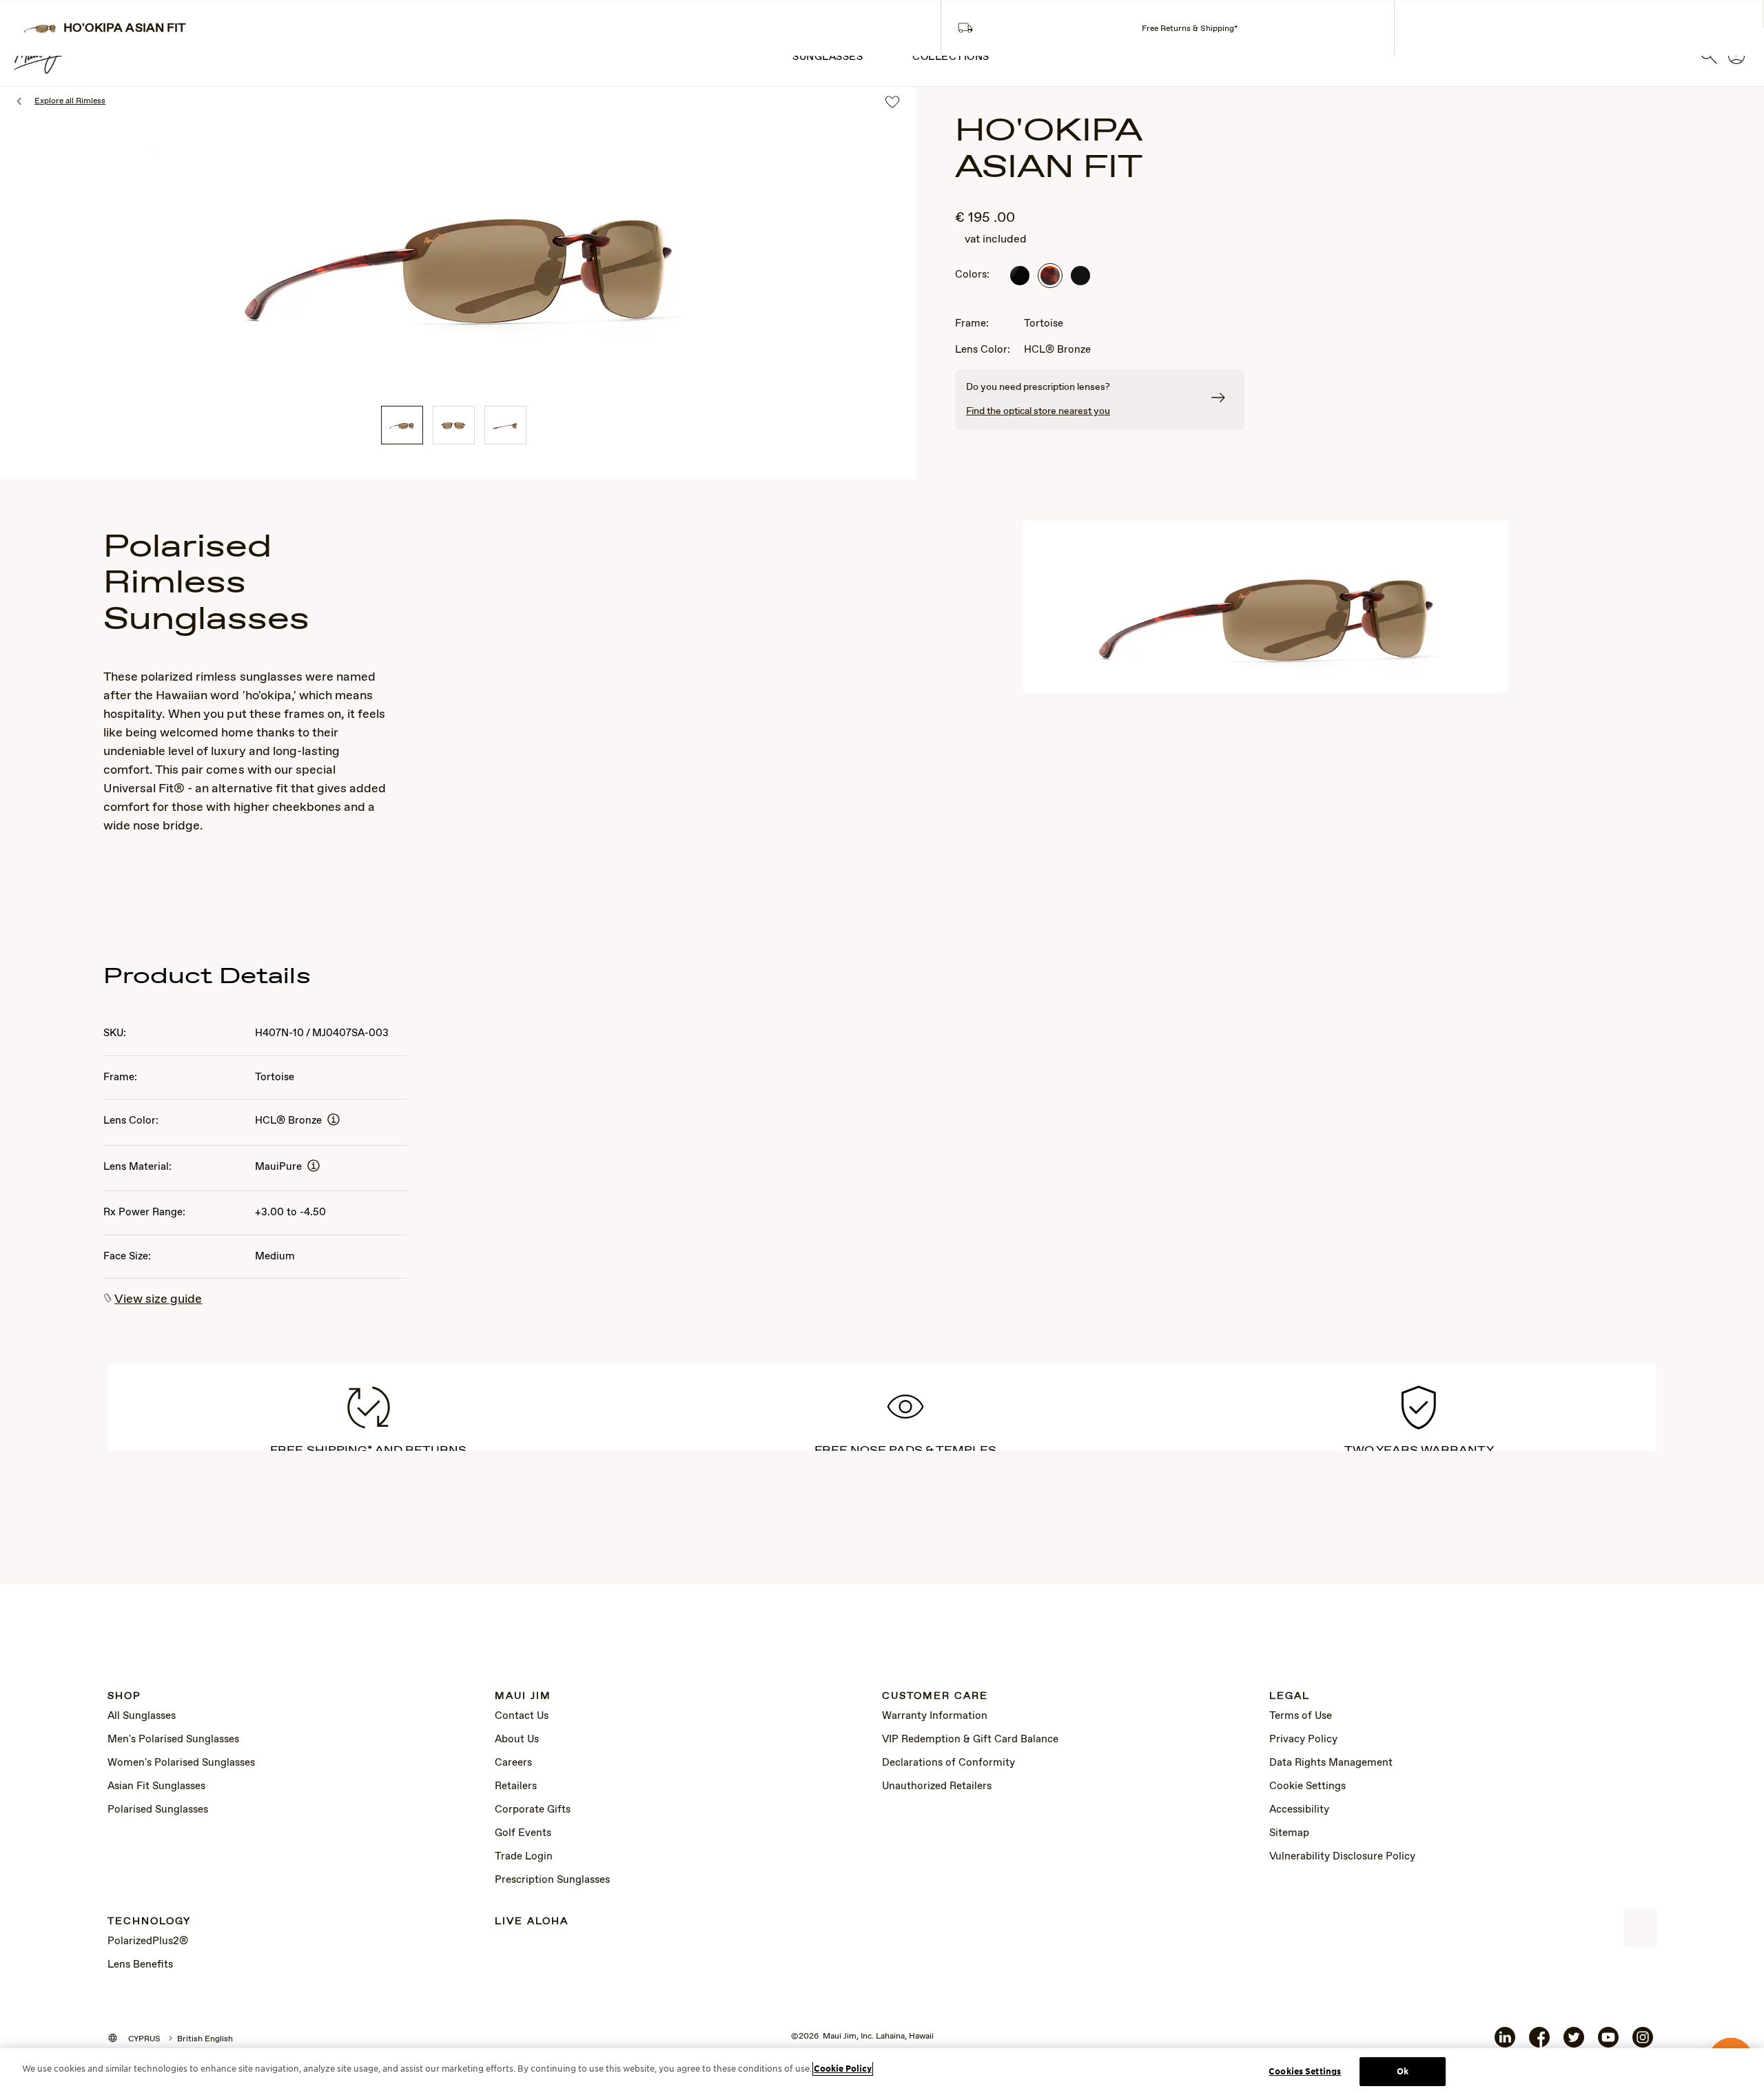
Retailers (516, 1786)
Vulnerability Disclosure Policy (1342, 1857)
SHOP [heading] (124, 1697)
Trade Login (524, 1857)
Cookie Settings (1307, 1786)
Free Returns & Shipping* (1190, 29)
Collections (951, 57)
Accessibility (1299, 1810)
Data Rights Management (1331, 1763)
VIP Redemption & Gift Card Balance (970, 1740)
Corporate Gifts (533, 1810)
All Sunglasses (142, 1716)
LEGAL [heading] (1290, 1697)
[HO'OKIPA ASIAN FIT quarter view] (402, 425)
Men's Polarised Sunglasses (173, 1740)
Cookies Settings (1305, 2071)
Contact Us (522, 1716)
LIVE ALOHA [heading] (532, 1922)
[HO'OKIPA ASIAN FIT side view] (505, 425)
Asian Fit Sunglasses (156, 1786)
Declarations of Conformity (948, 1763)
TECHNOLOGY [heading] (149, 1922)
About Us (517, 1740)
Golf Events (523, 1833)
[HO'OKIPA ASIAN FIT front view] (454, 425)
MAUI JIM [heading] (523, 1697)
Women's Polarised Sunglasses (181, 1763)
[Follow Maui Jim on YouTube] (1608, 2043)
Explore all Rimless (70, 101)
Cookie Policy (843, 2069)
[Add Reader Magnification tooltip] (334, 1121)
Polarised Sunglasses (158, 1810)
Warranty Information (935, 1716)
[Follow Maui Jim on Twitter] (1574, 2043)
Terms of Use (1301, 1716)
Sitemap (1289, 1833)
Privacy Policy (1303, 1740)
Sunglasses (828, 57)
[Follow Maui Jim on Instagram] (1643, 2043)
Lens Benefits (140, 1965)
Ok (1403, 2071)
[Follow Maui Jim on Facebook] (1539, 2043)
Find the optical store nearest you (1038, 411)
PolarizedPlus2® (148, 1941)
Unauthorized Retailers (937, 1786)
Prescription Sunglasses (552, 1880)
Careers (513, 1763)
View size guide (158, 1299)
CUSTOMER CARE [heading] (935, 1697)
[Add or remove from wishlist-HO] (892, 103)
